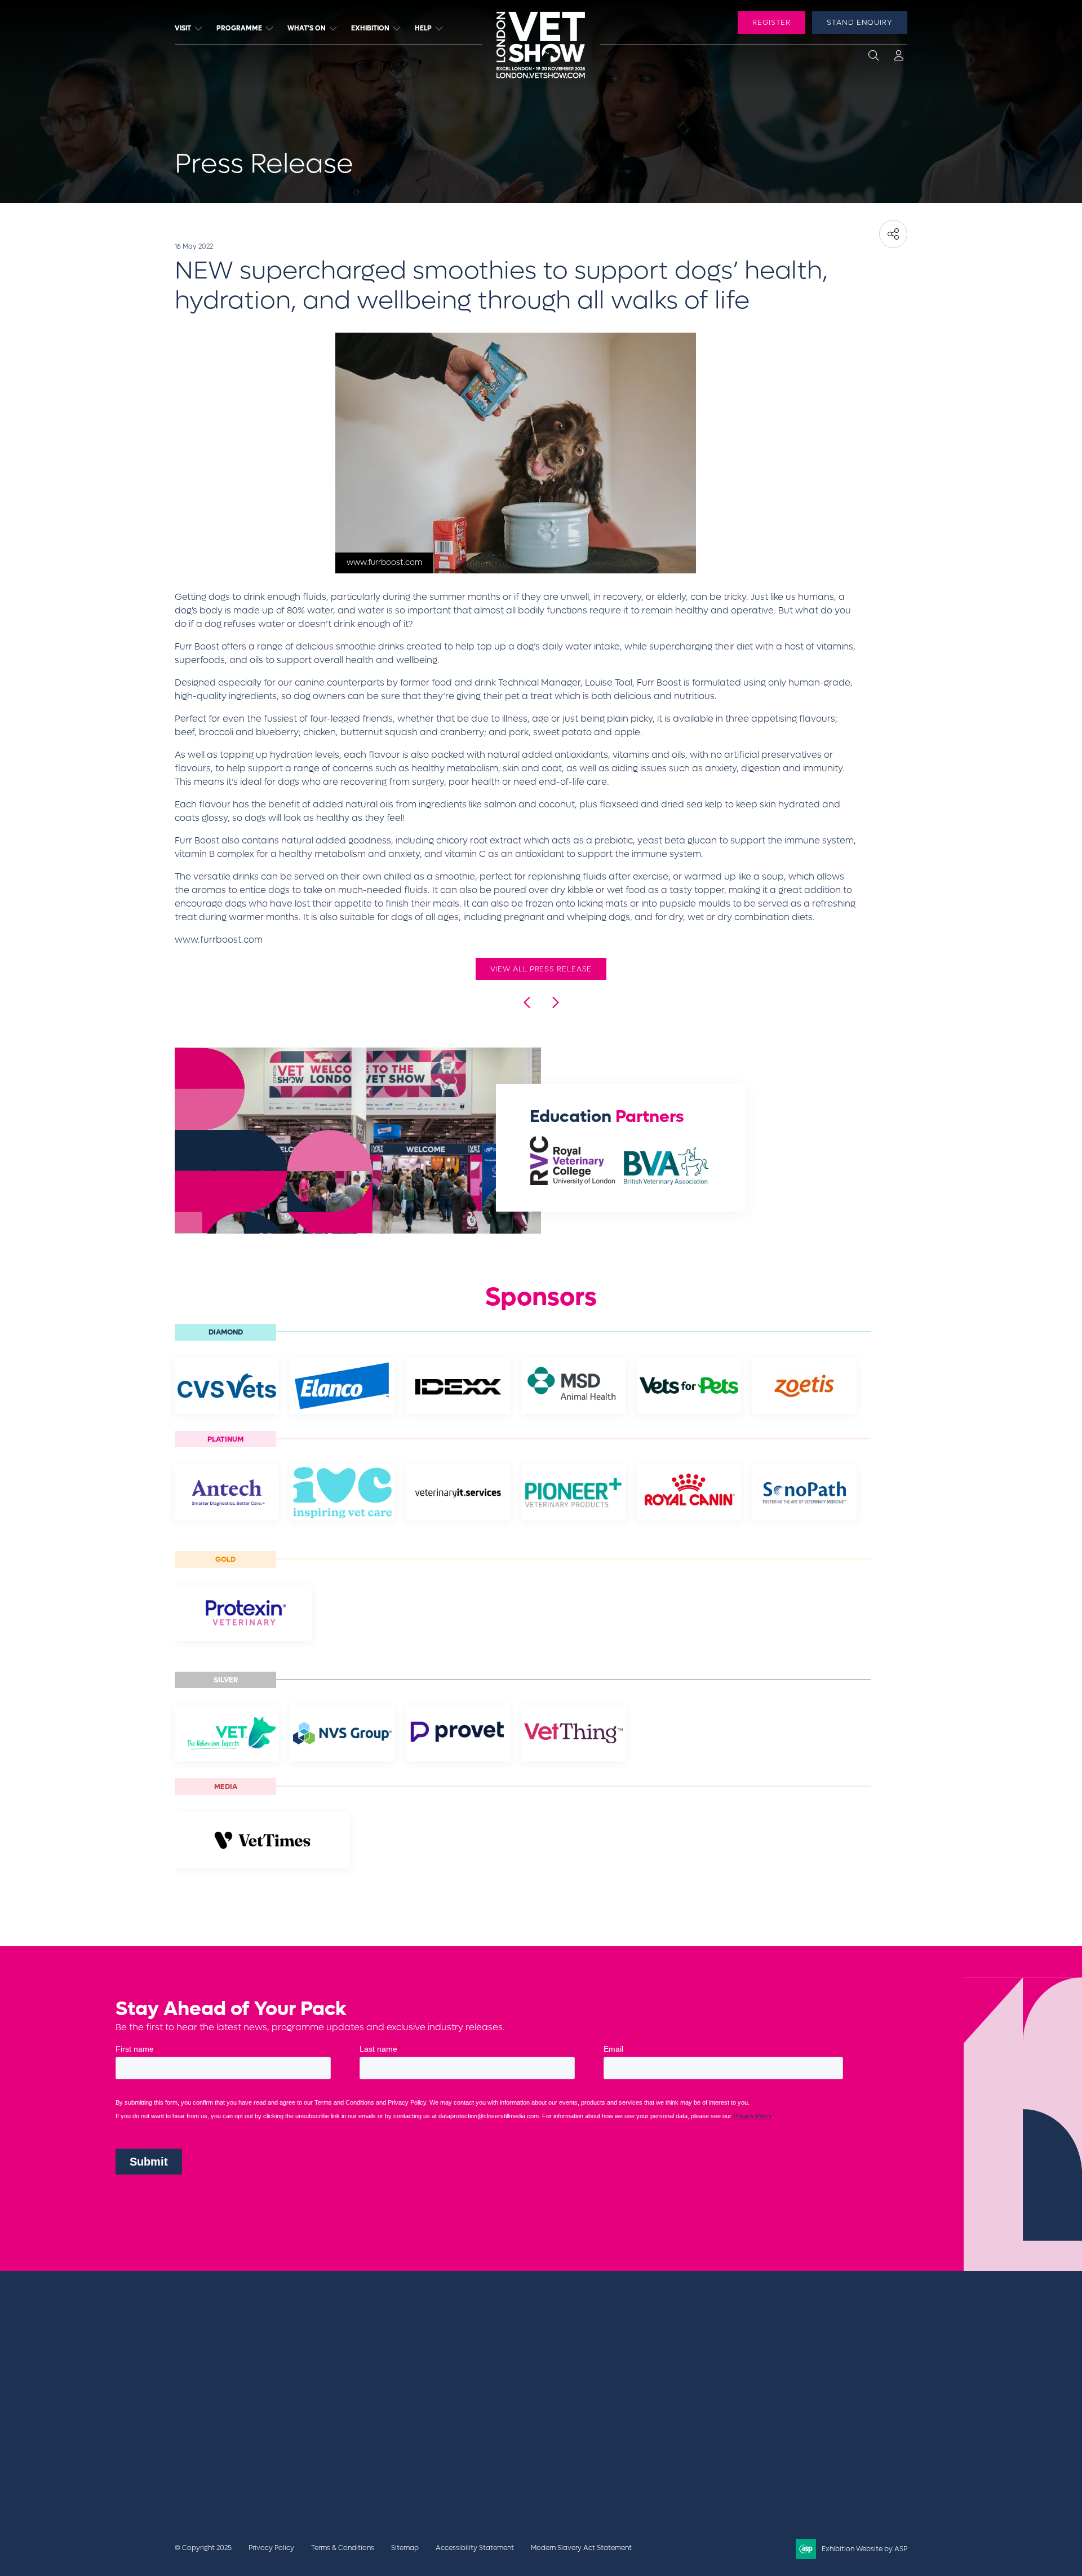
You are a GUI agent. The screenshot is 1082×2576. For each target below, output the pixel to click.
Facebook (735, 2410)
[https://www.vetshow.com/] (240, 2406)
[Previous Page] (527, 1002)
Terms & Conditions (343, 2548)
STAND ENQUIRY (860, 22)
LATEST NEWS (624, 2355)
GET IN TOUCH (765, 2368)
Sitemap (405, 2548)
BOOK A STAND (626, 2343)
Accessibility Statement (475, 2548)
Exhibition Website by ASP (864, 2549)
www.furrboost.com (219, 940)
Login (899, 58)
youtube (819, 2410)
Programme (239, 28)
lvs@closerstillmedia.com (773, 2343)
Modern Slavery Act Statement (581, 2548)
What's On (307, 28)
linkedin (791, 2410)
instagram (848, 2410)
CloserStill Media (265, 2428)
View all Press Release (541, 969)
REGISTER (771, 22)
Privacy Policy (271, 2548)
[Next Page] (555, 1002)
